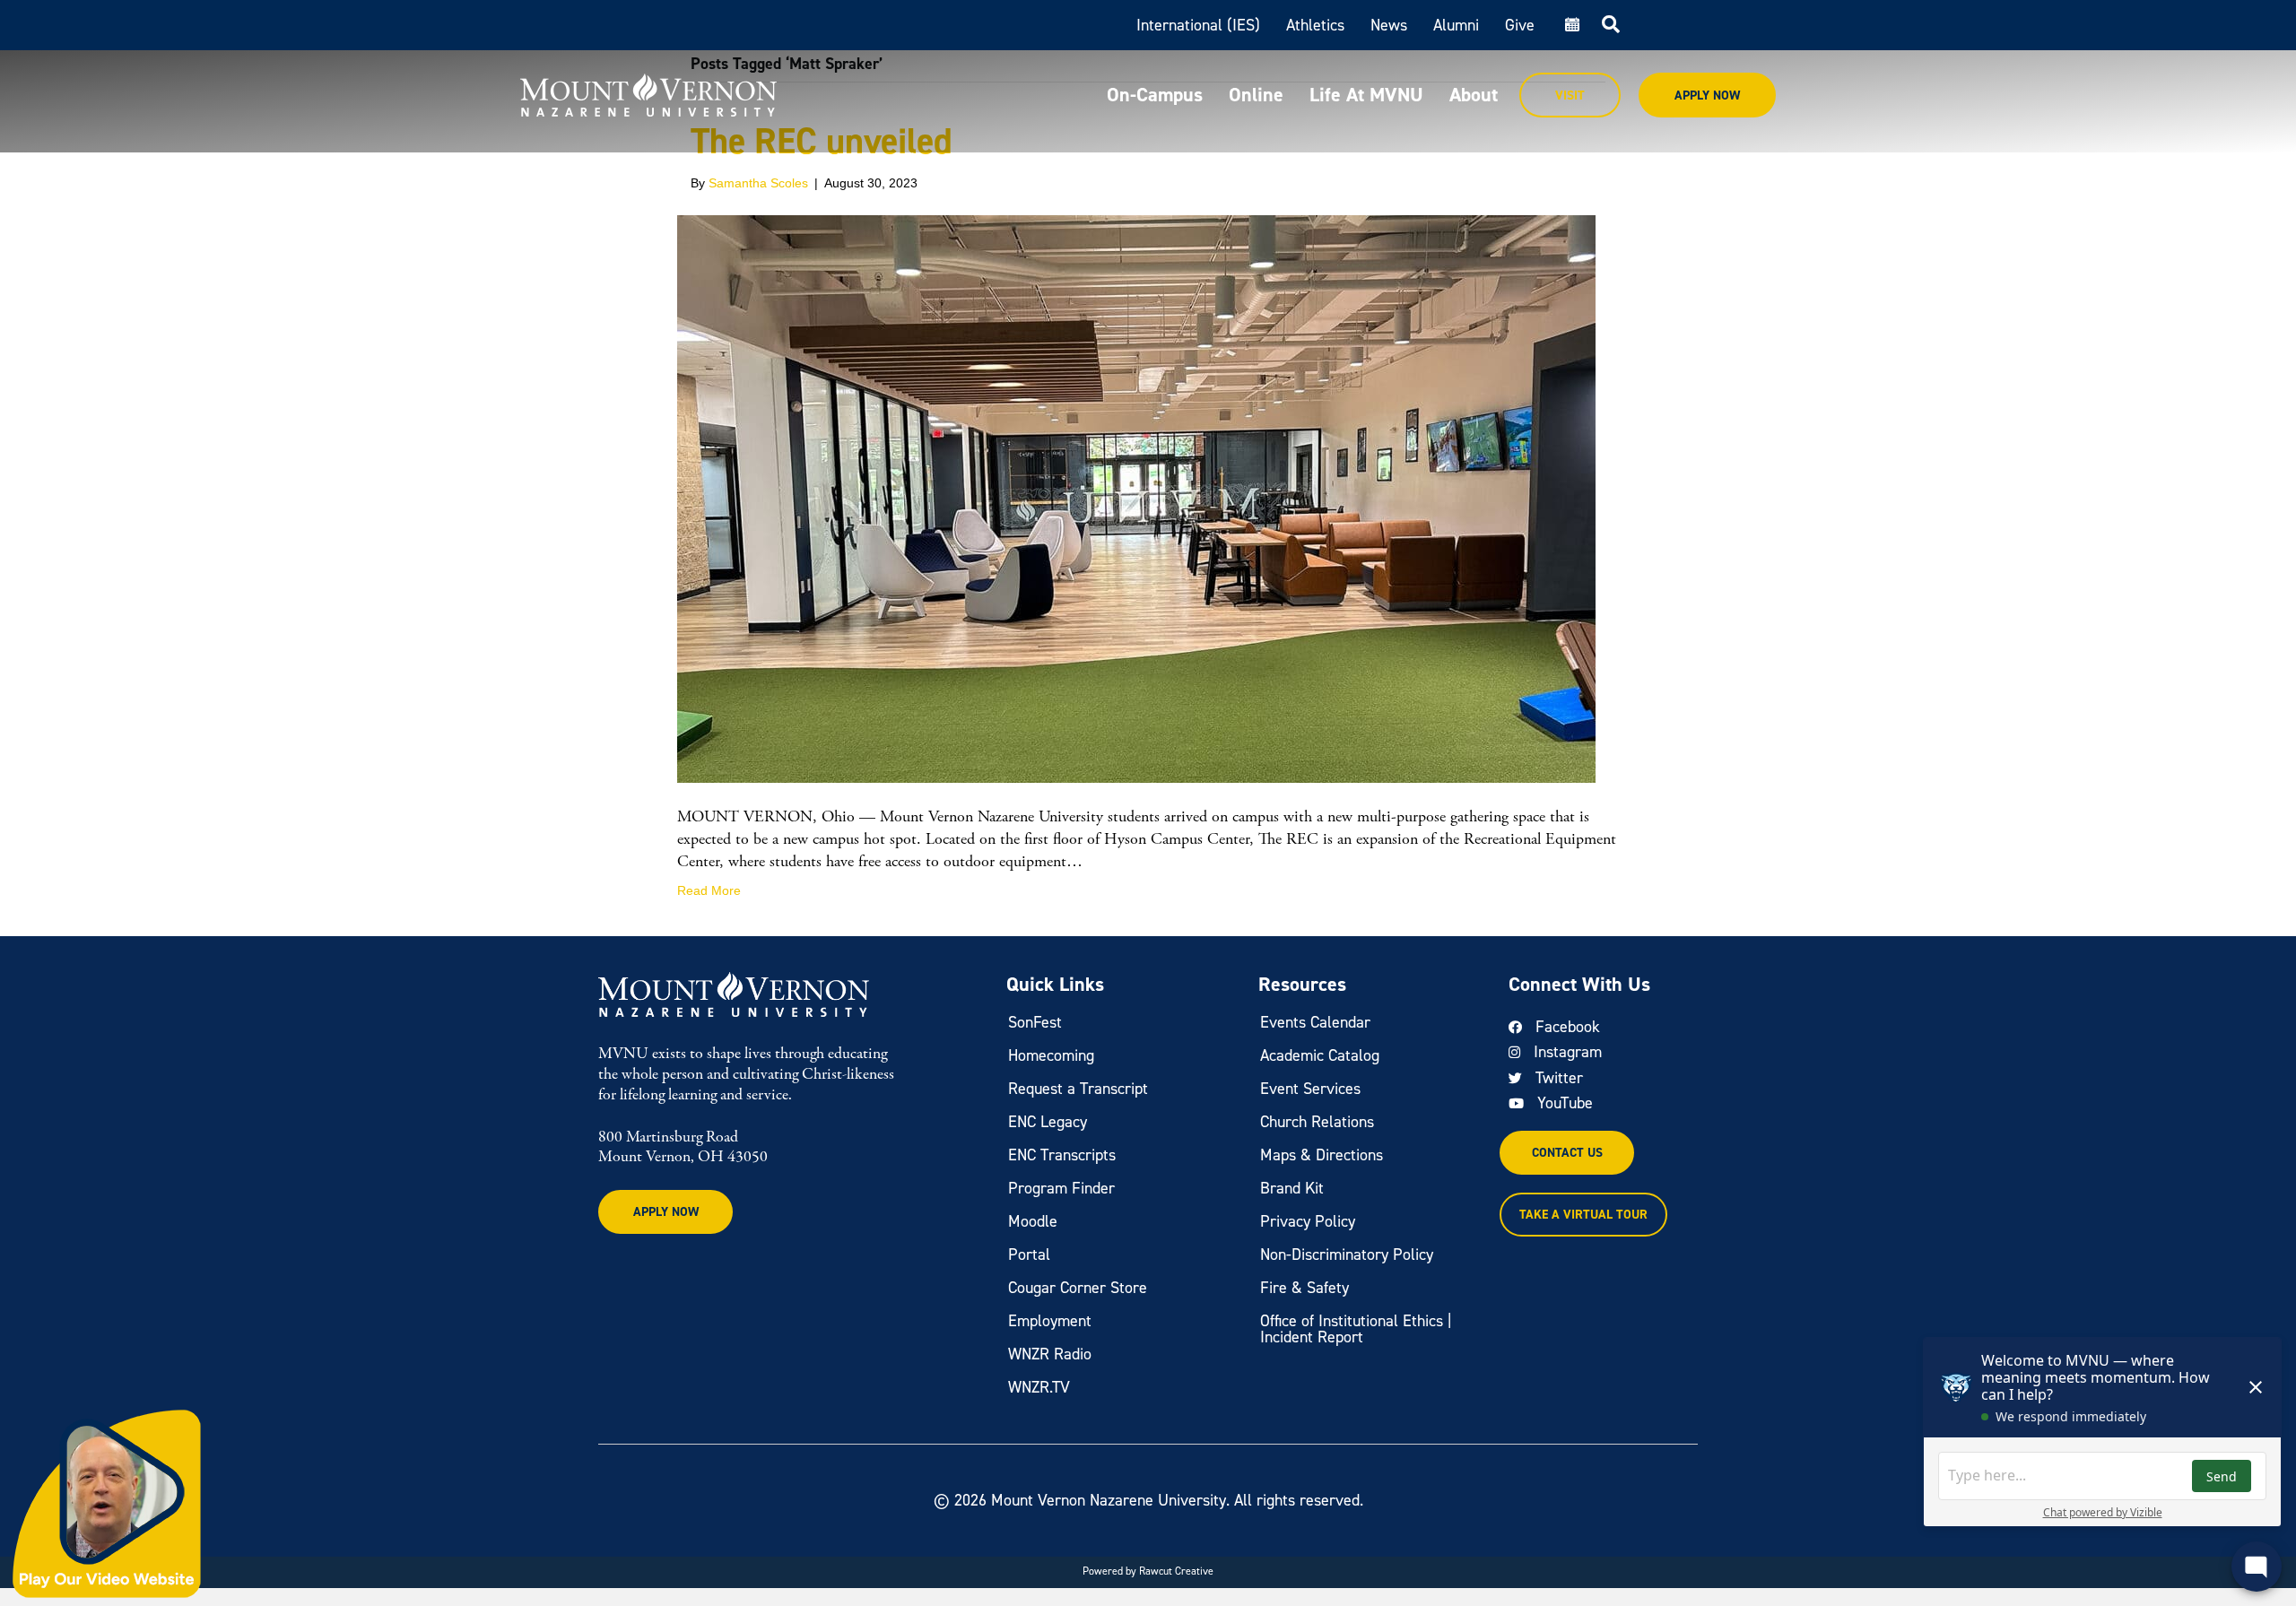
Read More (709, 890)
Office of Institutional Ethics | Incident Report (1356, 1329)
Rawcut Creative (1176, 1571)
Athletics (1315, 25)
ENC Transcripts (1062, 1155)
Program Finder (1061, 1188)
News (1389, 25)
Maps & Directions (1322, 1155)
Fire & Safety (1305, 1288)
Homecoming (1051, 1055)
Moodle (1033, 1221)
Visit (1570, 95)
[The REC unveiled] (1136, 498)
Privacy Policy (1308, 1221)
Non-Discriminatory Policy (1347, 1254)
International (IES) (1198, 25)
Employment (1050, 1321)
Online (1256, 95)
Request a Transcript (1078, 1089)
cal (1570, 25)
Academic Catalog (1320, 1055)
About (1474, 95)
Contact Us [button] (1567, 1153)
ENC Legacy (1048, 1122)
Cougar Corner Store (1078, 1288)
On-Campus (1155, 95)
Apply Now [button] (666, 1212)
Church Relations (1317, 1122)
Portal (1029, 1254)
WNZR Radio (1050, 1354)
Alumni (1456, 25)
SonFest (1035, 1022)
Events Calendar (1315, 1022)
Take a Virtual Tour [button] (1583, 1215)
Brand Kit (1292, 1188)
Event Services (1310, 1089)
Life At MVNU (1366, 95)
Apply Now (1707, 95)
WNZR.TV (1039, 1387)
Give (1520, 25)
